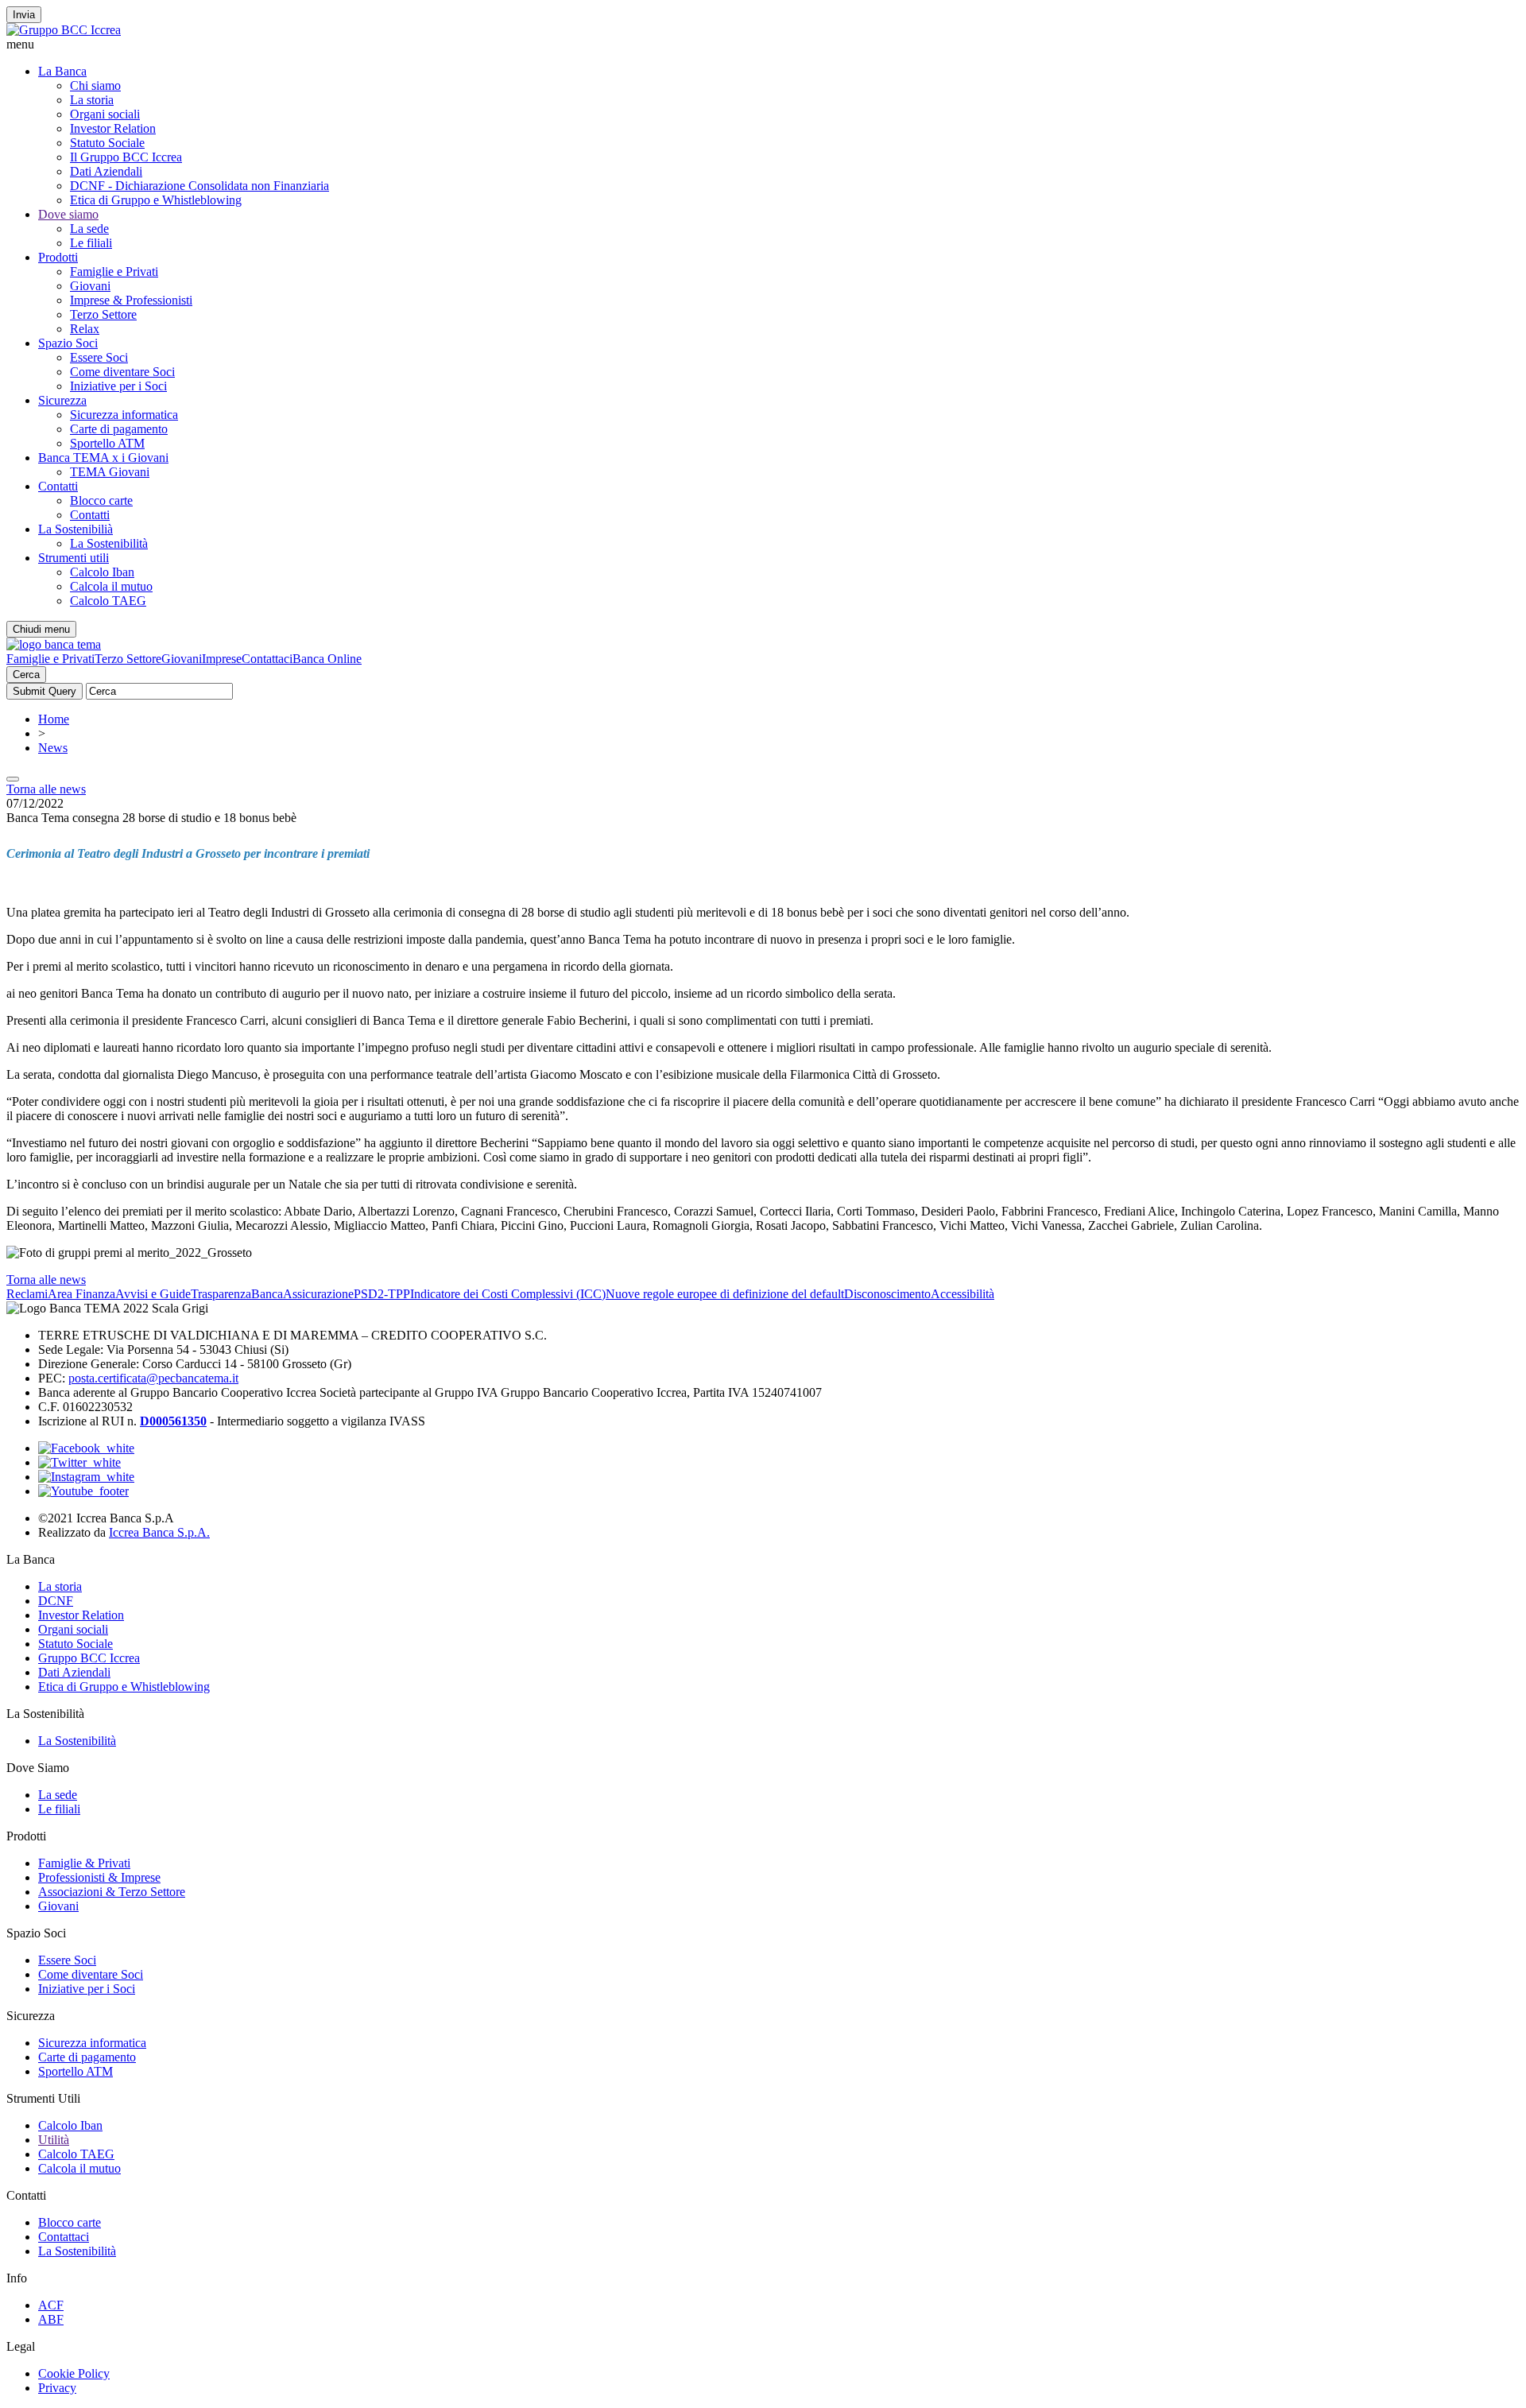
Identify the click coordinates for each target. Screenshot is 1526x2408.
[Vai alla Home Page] (54, 644)
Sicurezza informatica (124, 415)
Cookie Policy (74, 2373)
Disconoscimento (887, 1294)
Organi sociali (105, 114)
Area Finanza (81, 1294)
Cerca (26, 675)
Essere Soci (99, 357)
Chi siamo (95, 85)
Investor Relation (113, 128)
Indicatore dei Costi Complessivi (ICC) (508, 1294)
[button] (763, 45)
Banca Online (327, 659)
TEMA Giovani (110, 472)
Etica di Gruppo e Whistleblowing (156, 200)
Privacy (57, 2388)
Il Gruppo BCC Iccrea (126, 157)
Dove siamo (68, 214)
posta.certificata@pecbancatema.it (153, 1378)
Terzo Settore (103, 314)
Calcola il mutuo (111, 586)
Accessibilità (962, 1294)
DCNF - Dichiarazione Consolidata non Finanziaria (199, 186)
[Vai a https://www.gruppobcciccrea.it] (64, 30)
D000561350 (173, 1421)
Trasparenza (221, 1294)
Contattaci (267, 659)
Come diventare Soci (122, 372)
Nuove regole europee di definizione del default (725, 1294)
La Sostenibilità (109, 543)
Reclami (27, 1294)
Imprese (222, 659)
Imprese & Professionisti (131, 300)
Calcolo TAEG (108, 601)
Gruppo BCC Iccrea (89, 1658)
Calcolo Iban (102, 572)
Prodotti (58, 257)
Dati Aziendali (106, 171)
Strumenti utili (74, 558)
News (53, 748)
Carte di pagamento (119, 429)
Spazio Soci (68, 343)
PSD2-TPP (382, 1294)
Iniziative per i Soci (118, 386)
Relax (85, 329)
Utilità (54, 2140)
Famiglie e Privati (114, 271)
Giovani (90, 286)
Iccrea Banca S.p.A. (159, 1532)
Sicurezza (62, 400)
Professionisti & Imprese (99, 1877)
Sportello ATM (107, 443)
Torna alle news (46, 789)
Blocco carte (101, 500)
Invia (24, 15)
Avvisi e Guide (153, 1294)
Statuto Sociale (107, 143)
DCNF (56, 1601)
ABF (51, 2319)
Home (54, 719)
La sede (89, 229)
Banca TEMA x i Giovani (103, 458)
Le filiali (91, 243)
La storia (92, 100)
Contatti (58, 486)
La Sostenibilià (76, 529)
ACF (51, 2305)
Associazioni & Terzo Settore (112, 1892)
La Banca (62, 71)
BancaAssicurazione (302, 1294)
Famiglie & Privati (84, 1863)
